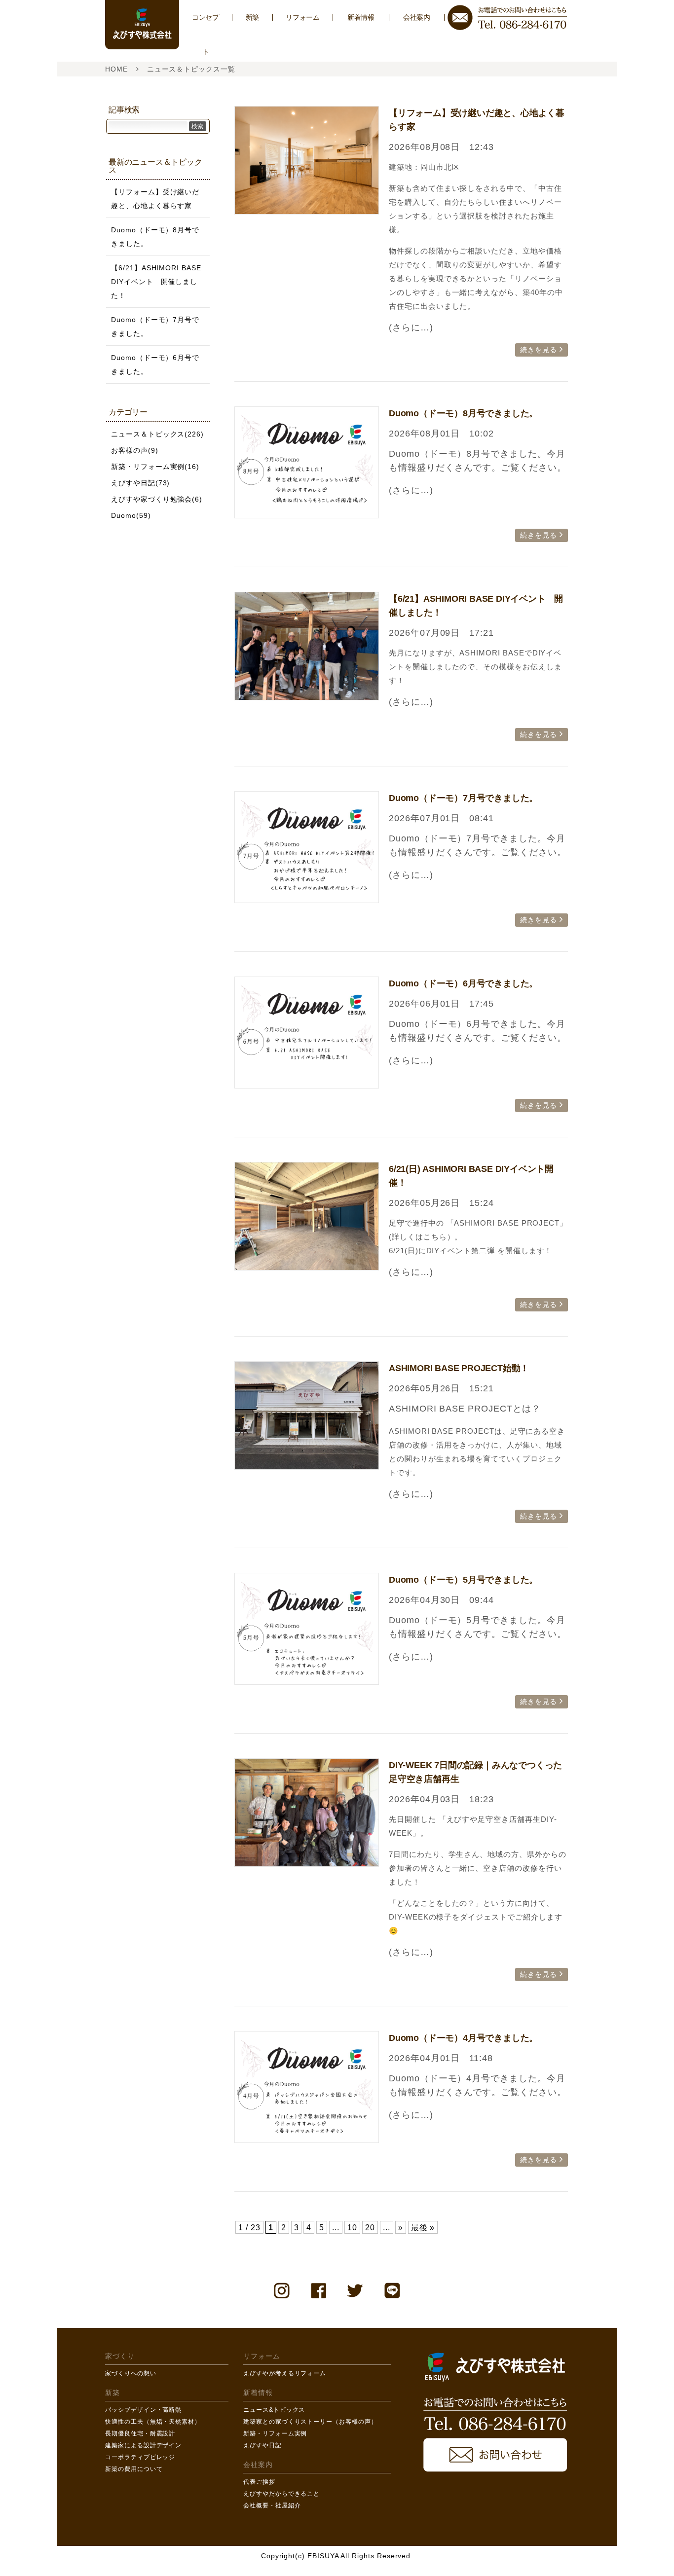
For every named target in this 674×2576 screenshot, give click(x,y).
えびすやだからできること (281, 2494)
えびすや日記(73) (140, 483)
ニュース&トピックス (274, 2410)
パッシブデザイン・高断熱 (143, 2410)
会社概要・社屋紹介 (272, 2505)
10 (352, 2227)
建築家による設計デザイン (143, 2445)
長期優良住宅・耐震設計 (140, 2433)
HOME (116, 69)
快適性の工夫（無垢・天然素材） (153, 2422)
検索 (197, 126)
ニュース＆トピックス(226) (157, 434)
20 (370, 2227)
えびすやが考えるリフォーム (285, 2373)
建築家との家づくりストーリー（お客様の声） (310, 2422)
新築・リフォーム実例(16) (155, 467)
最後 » (423, 2227)
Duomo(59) (131, 515)
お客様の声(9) (135, 450)
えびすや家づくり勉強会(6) (157, 499)
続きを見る (539, 350)
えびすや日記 (262, 2445)
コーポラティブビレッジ (140, 2457)
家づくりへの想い (131, 2373)
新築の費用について (134, 2469)
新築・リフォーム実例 (275, 2433)
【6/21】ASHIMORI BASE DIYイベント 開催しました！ (156, 282)
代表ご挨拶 (259, 2482)
